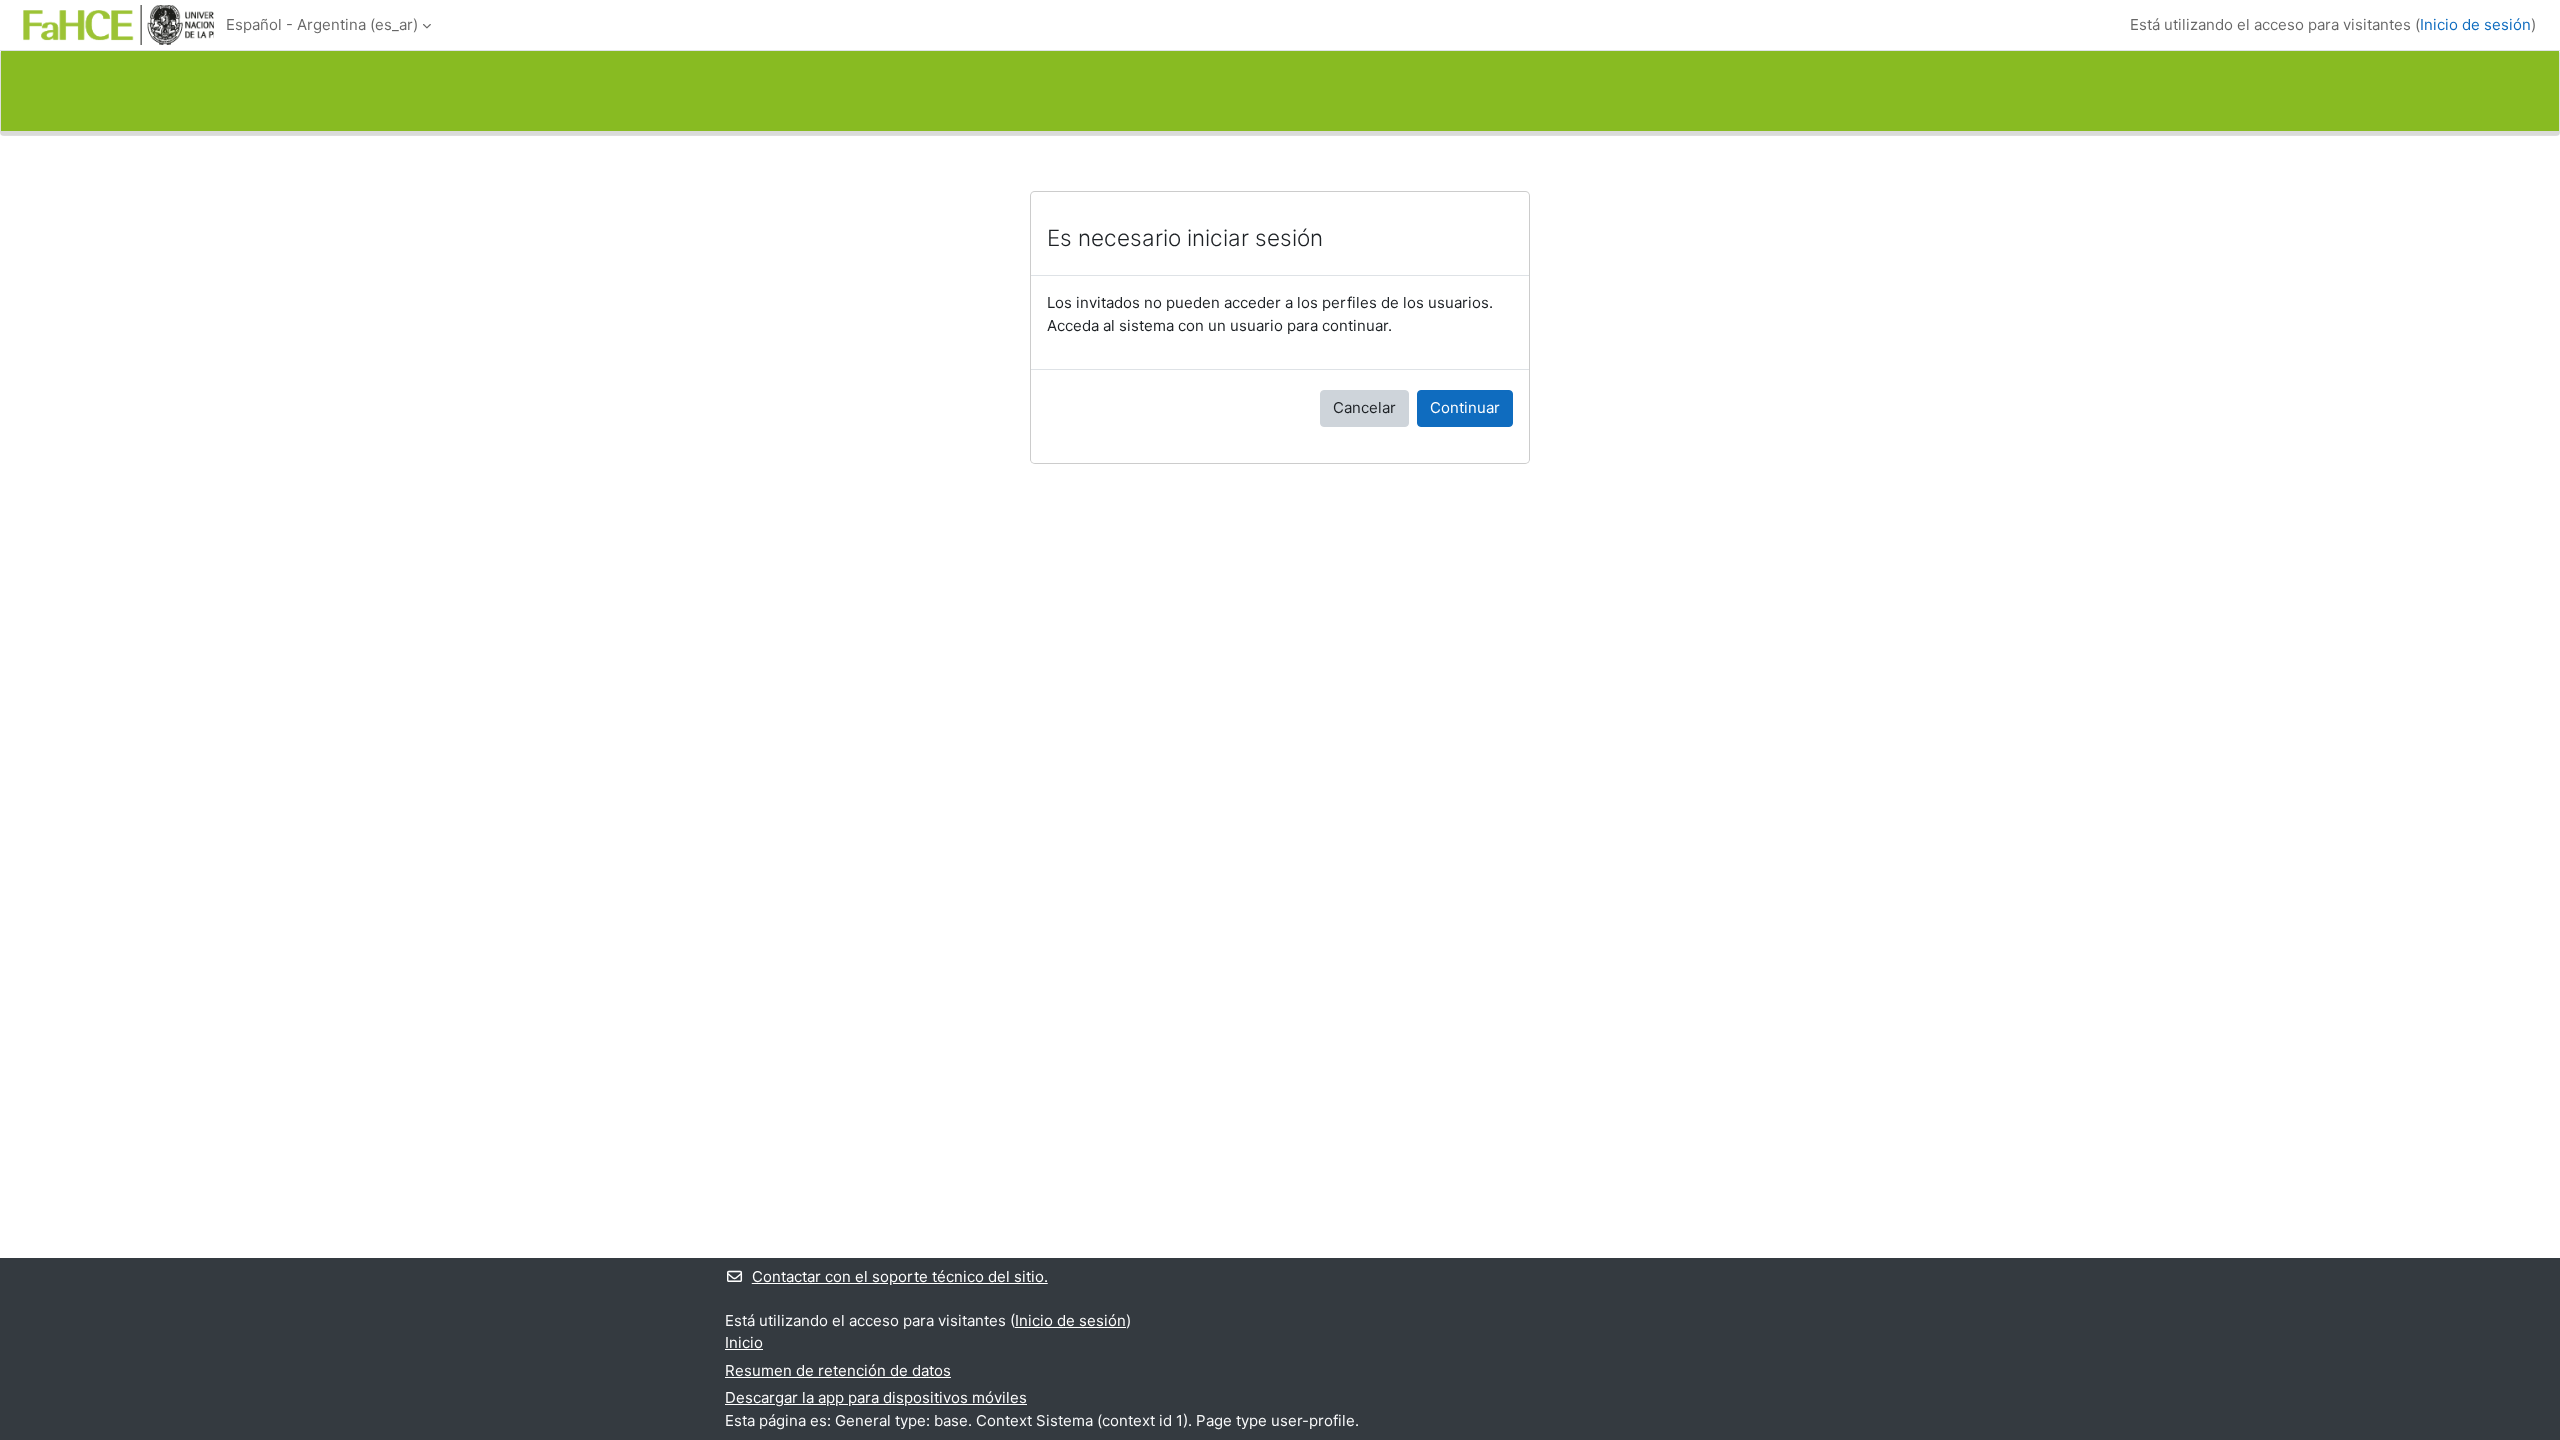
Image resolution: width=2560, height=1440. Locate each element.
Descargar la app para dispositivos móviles (876, 1397)
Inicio (744, 1342)
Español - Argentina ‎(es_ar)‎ (322, 24)
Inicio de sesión (2475, 24)
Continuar (1465, 407)
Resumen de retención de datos (838, 1370)
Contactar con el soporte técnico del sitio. (900, 1276)
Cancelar (1364, 407)
